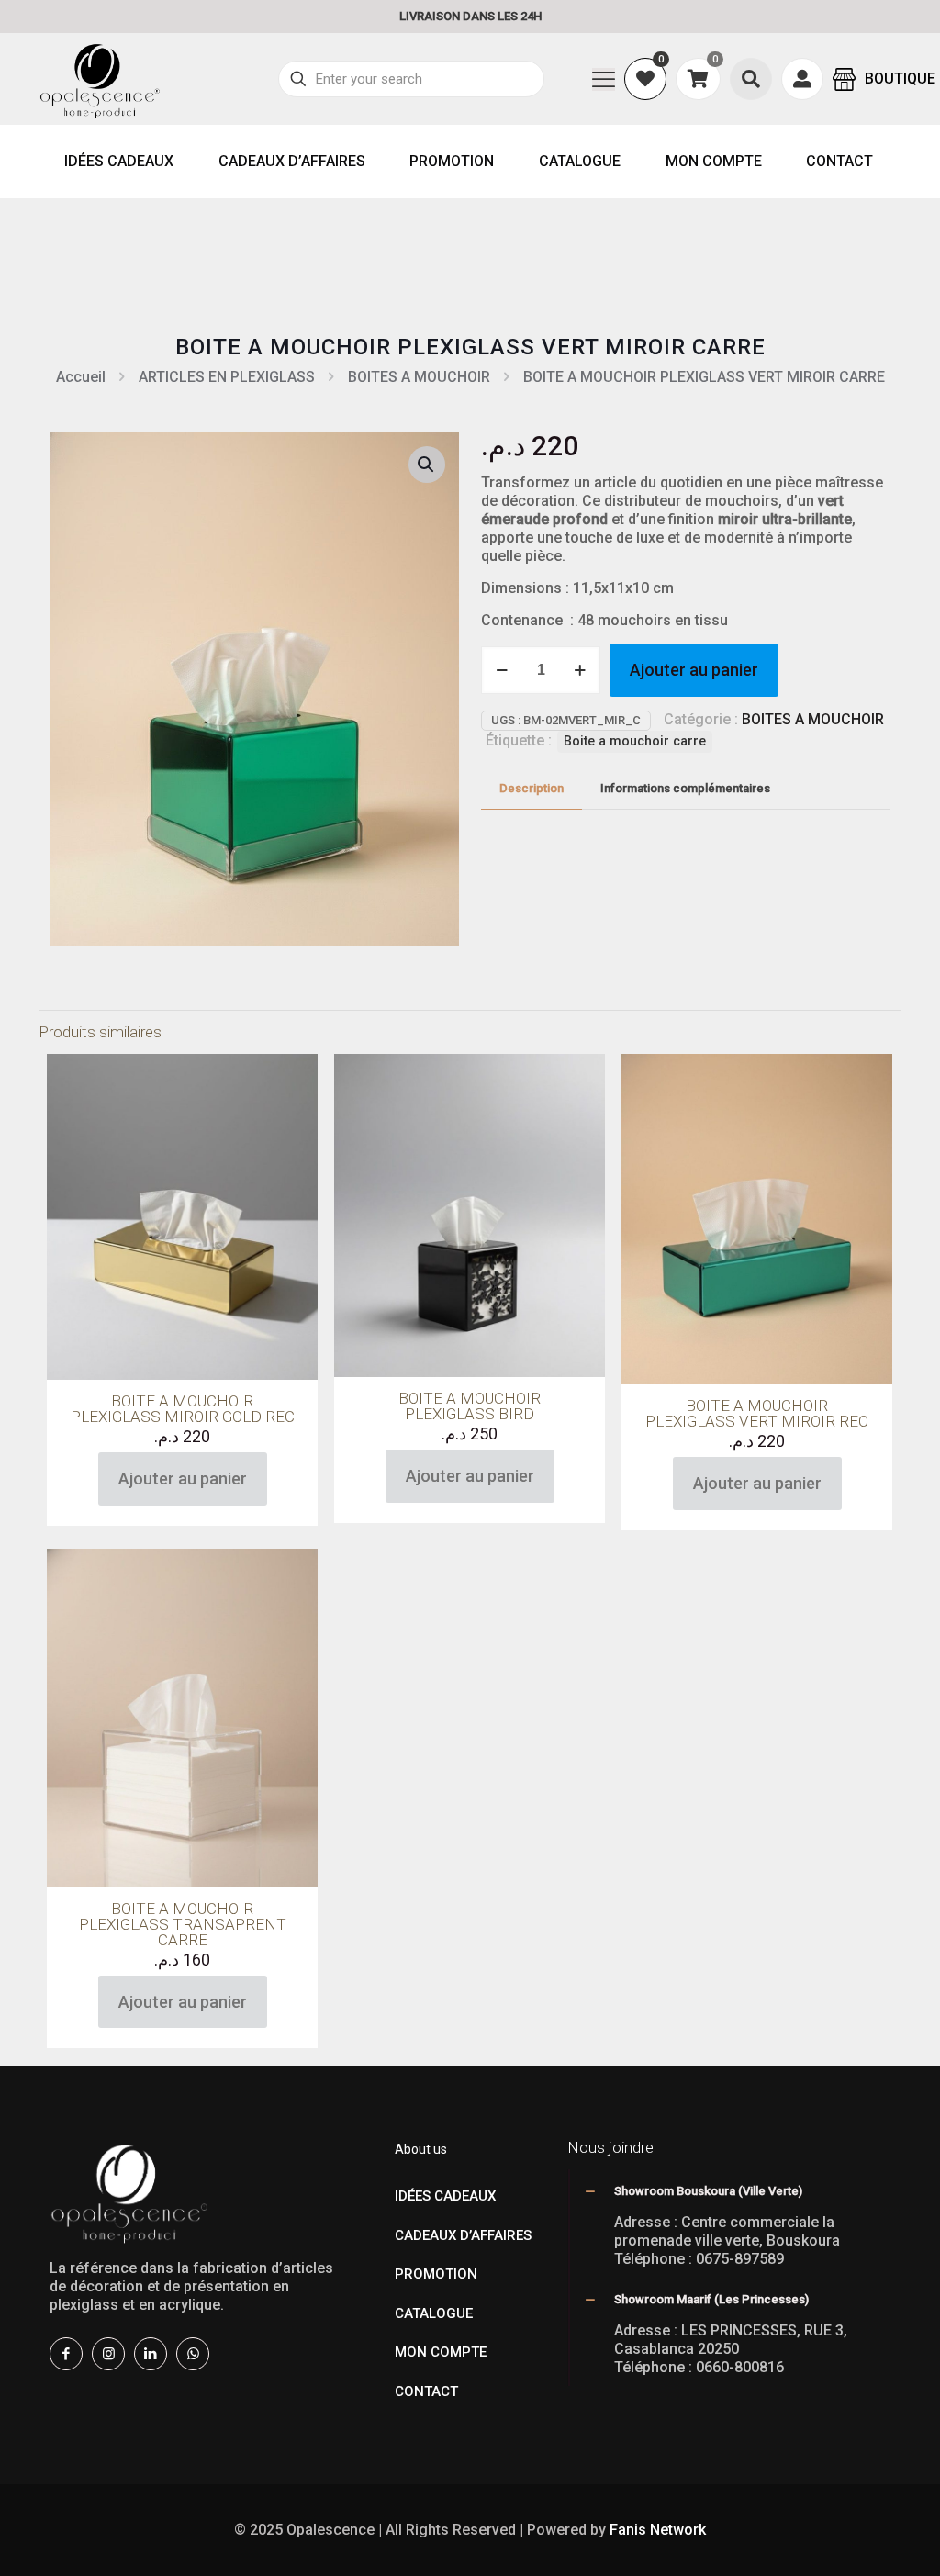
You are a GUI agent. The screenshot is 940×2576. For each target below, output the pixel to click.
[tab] (532, 789)
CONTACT (426, 2391)
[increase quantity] (580, 670)
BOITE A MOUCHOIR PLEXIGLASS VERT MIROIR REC (757, 1413)
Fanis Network (658, 2530)
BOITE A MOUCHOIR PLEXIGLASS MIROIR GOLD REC (183, 1409)
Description (532, 788)
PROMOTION (436, 2274)
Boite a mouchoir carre (635, 741)
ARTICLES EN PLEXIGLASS (227, 377)
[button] (427, 465)
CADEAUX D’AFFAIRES (463, 2235)
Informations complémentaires (685, 788)
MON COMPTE (441, 2352)
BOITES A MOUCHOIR (419, 377)
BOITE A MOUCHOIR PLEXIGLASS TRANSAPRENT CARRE (183, 1924)
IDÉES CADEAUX (445, 2196)
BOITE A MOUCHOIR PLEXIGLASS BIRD (470, 1406)
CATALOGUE (434, 2313)
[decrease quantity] (502, 670)
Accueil (81, 377)
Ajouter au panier (694, 670)
